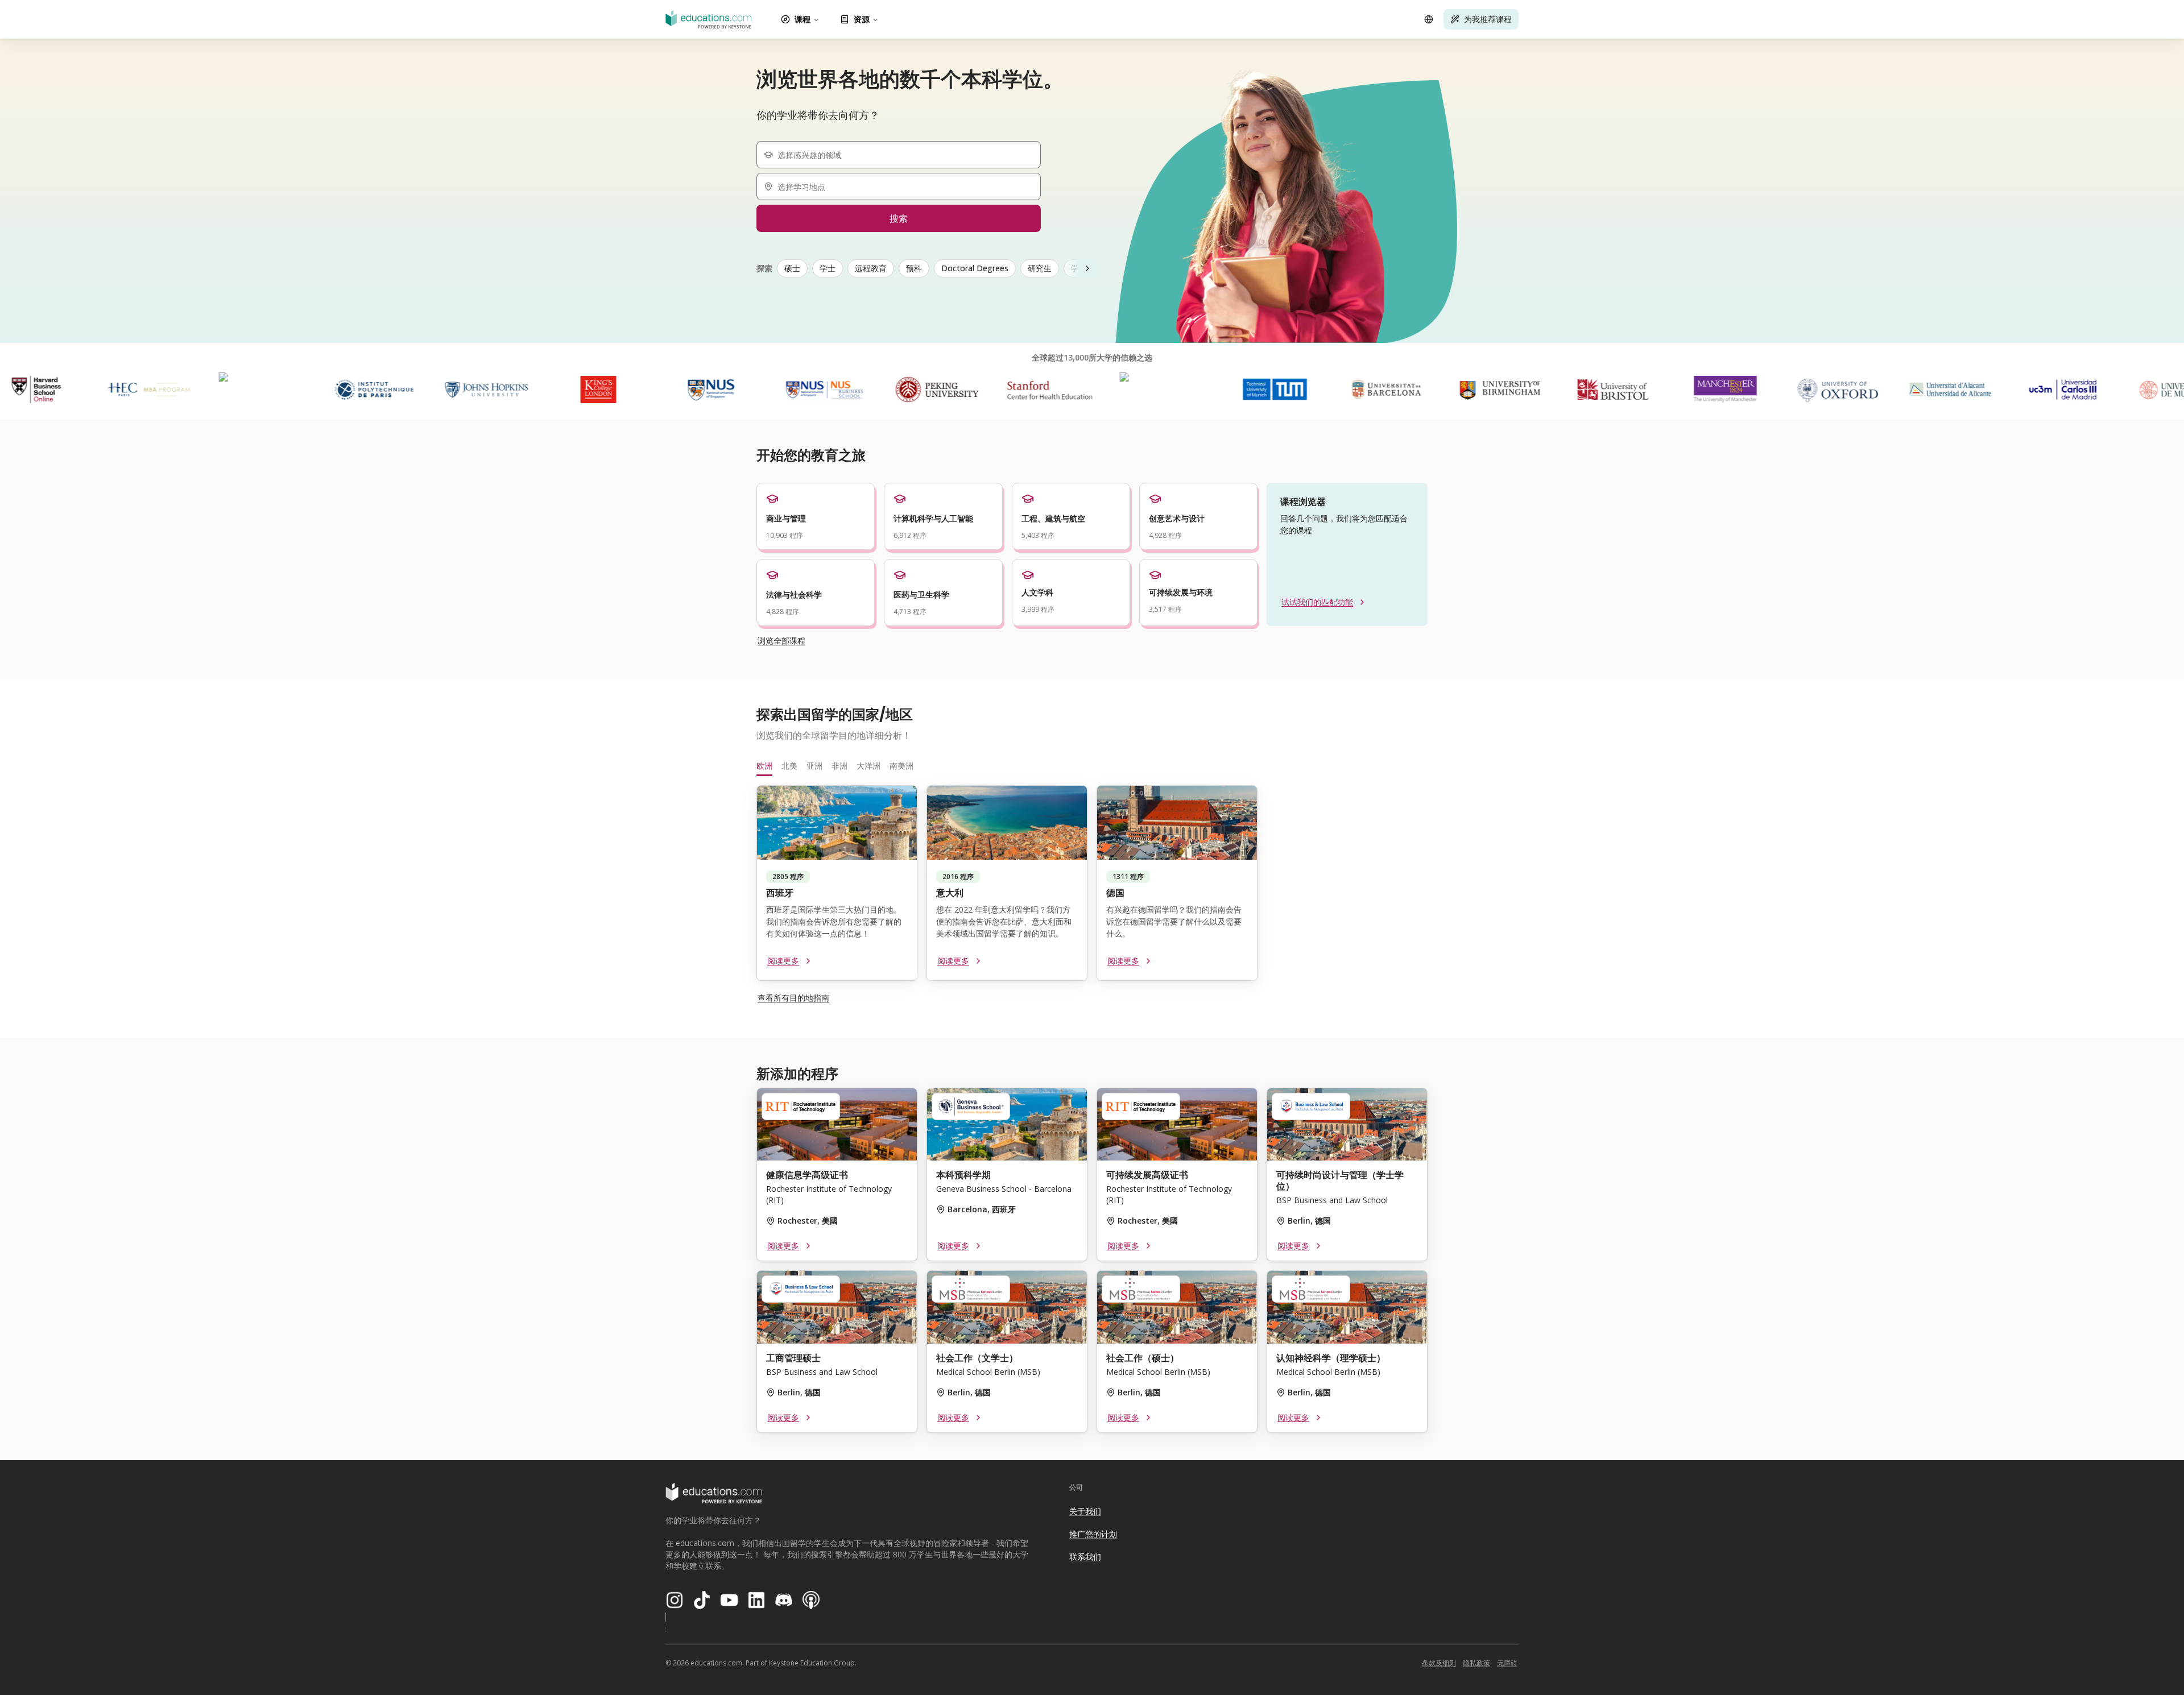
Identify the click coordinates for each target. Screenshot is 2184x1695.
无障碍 (1507, 1663)
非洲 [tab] (839, 766)
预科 (914, 268)
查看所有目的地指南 (793, 998)
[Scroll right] (1087, 268)
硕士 (792, 268)
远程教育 (871, 268)
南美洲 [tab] (901, 766)
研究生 (1040, 268)
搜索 (899, 218)
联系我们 (1085, 1557)
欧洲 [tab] (764, 766)
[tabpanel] (1092, 888)
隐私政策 (1476, 1663)
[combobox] (903, 155)
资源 (862, 19)
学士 (828, 268)
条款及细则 (1439, 1663)
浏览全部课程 (781, 641)
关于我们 (1085, 1511)
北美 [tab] (789, 766)
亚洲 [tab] (814, 766)
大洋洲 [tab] (868, 766)
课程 (803, 19)
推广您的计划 (1093, 1534)
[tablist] (1092, 766)
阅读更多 (783, 961)
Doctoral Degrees (975, 268)
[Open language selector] (1429, 19)
